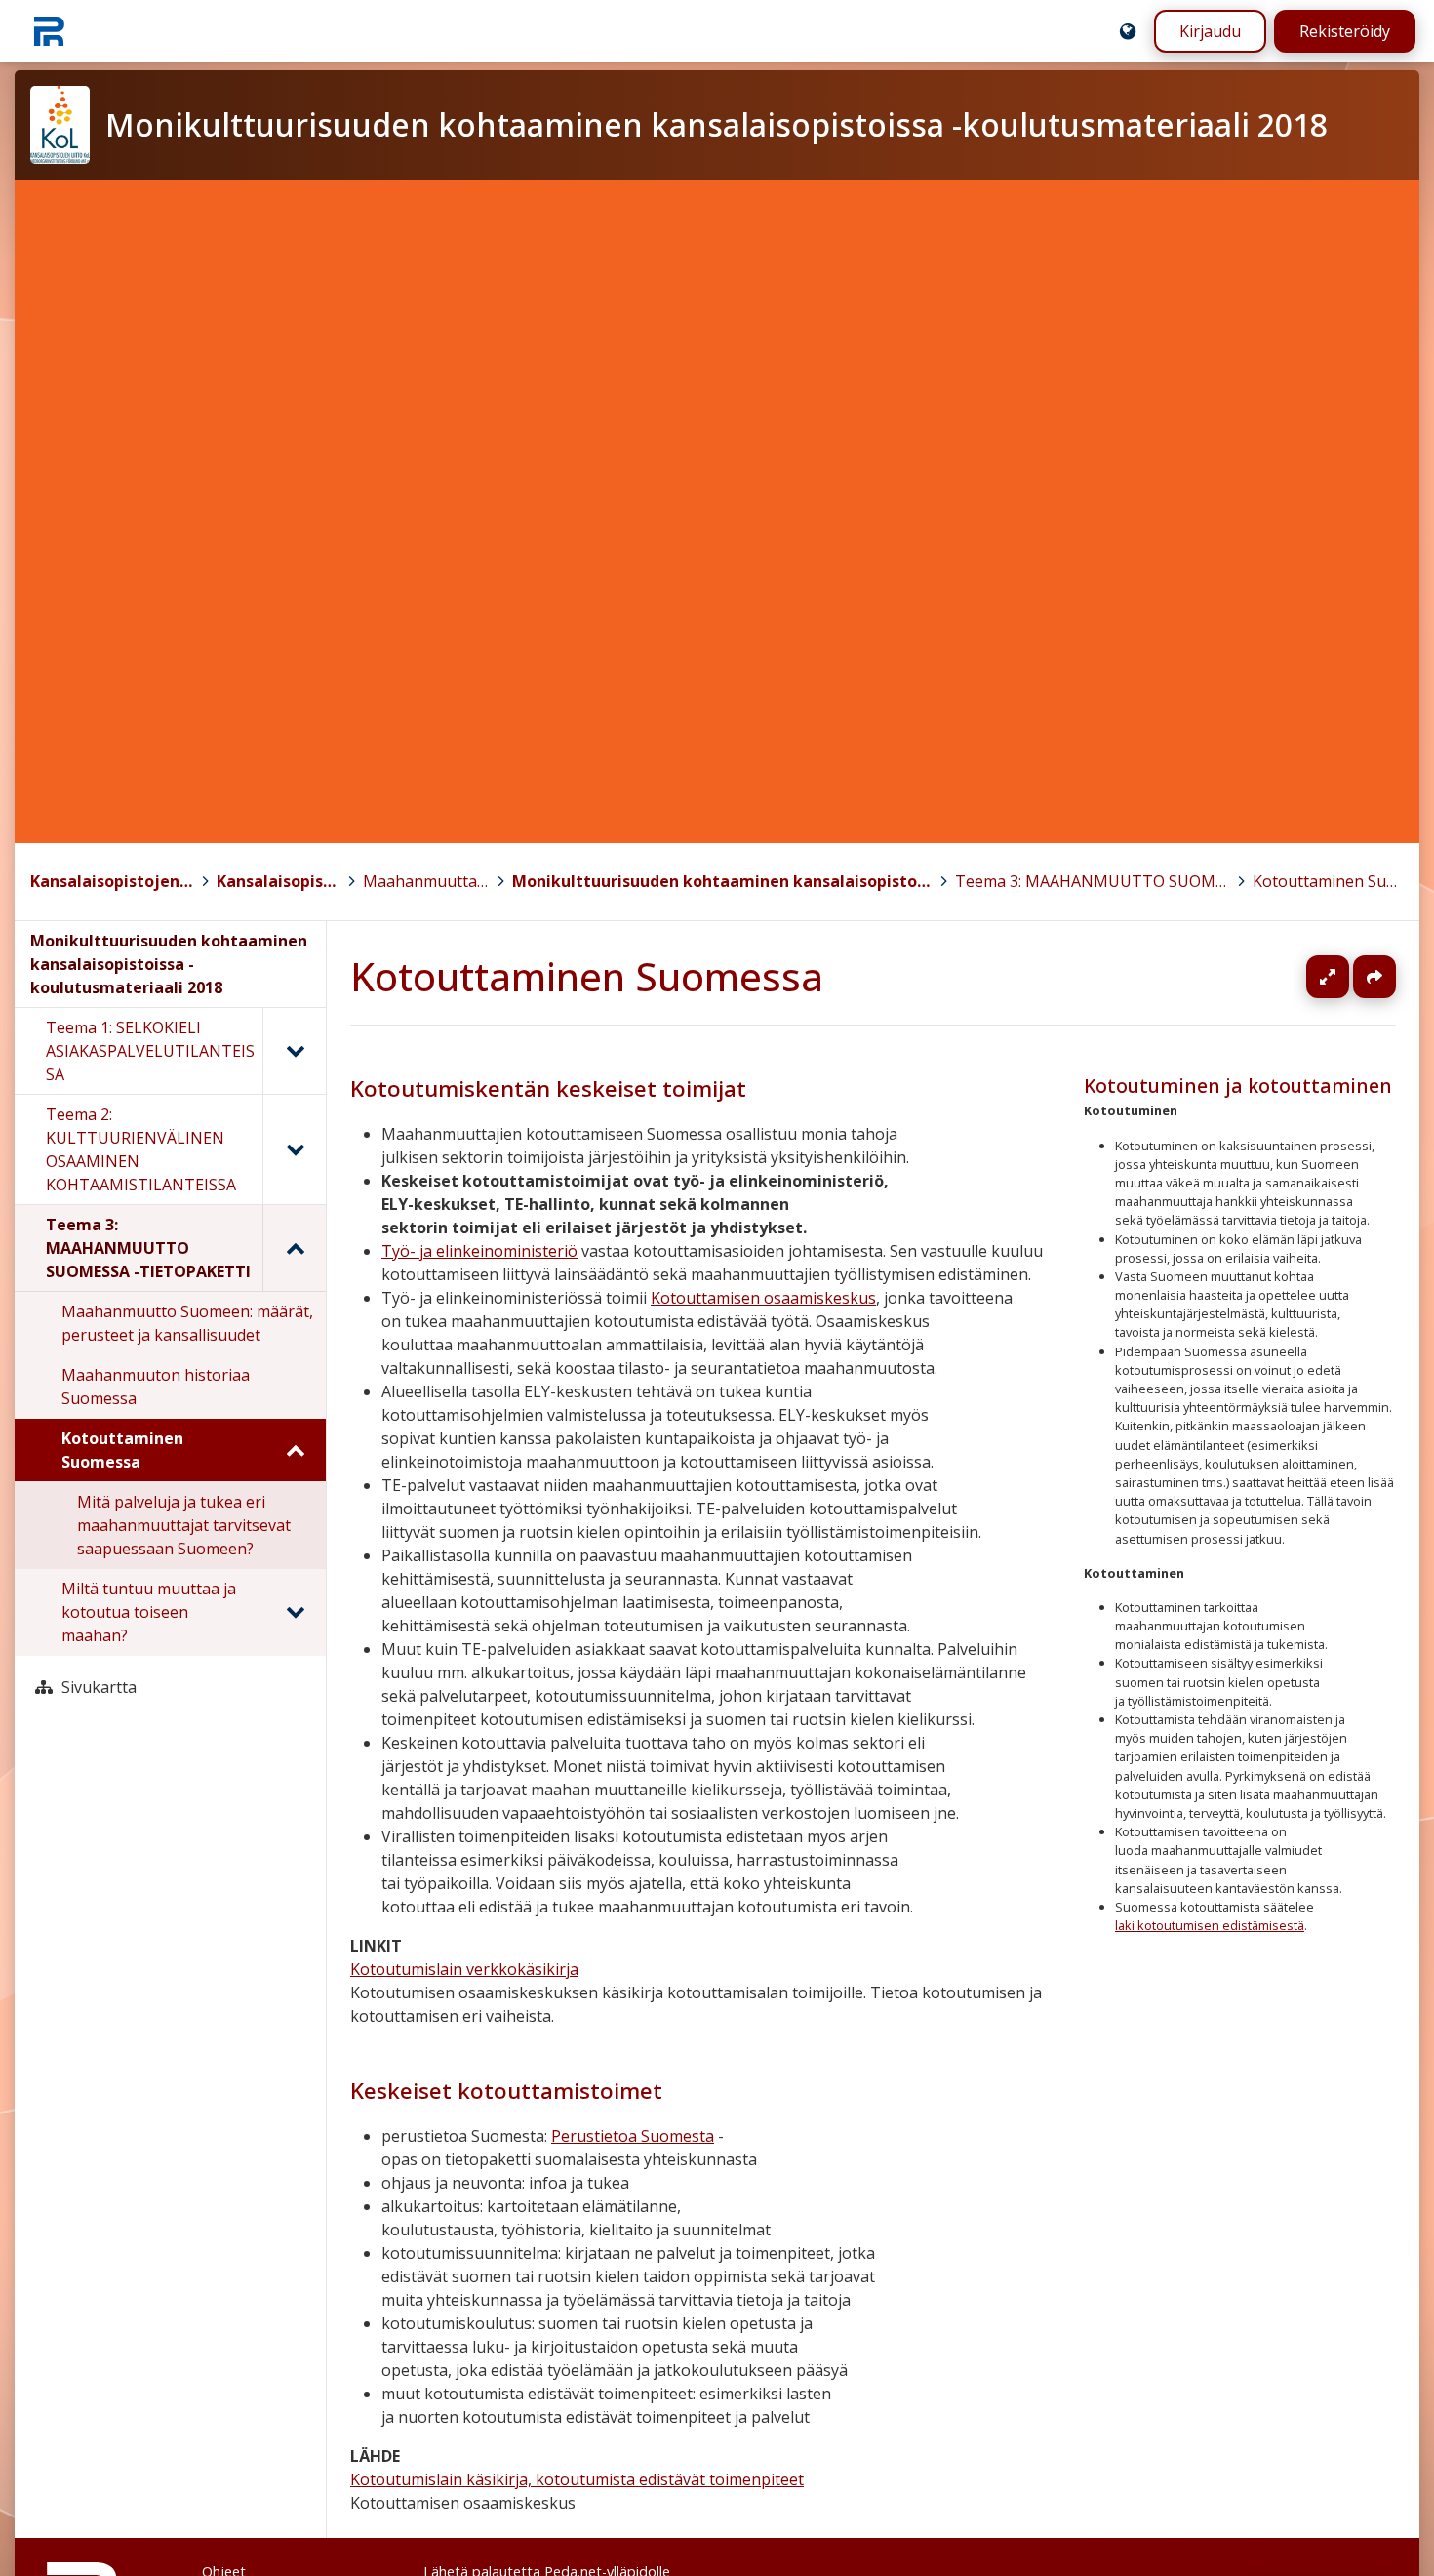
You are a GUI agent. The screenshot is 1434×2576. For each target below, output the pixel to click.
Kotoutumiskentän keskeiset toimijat (548, 1088)
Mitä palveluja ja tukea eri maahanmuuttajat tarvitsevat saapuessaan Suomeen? (184, 1525)
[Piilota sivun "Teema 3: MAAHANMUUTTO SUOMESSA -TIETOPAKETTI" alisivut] (294, 1248)
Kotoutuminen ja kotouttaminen (1238, 1086)
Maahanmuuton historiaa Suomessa (156, 1387)
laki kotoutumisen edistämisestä (1210, 1925)
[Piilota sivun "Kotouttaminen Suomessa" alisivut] (295, 1450)
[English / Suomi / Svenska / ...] (1128, 31)
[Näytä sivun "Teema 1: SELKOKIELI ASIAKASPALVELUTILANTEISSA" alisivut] (294, 1051)
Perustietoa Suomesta (633, 2136)
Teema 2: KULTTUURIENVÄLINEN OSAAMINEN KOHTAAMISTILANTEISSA (141, 1149)
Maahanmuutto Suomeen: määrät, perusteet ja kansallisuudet (187, 1323)
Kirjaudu (1210, 31)
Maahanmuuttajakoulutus (426, 881)
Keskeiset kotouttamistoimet (506, 2091)
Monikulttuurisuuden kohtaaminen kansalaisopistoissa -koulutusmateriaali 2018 (722, 881)
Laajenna (1346, 977)
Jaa (1374, 977)
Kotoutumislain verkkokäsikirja (464, 1969)
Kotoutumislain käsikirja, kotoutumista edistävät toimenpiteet (577, 2479)
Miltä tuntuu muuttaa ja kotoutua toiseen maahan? (149, 1612)
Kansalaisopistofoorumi (279, 881)
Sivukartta (99, 1687)
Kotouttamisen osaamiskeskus (763, 1298)
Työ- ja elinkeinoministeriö (479, 1251)
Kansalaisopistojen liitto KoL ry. (112, 881)
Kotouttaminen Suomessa (1328, 881)
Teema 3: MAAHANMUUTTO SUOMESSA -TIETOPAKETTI (1093, 881)
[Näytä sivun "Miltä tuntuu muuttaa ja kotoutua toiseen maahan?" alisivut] (295, 1612)
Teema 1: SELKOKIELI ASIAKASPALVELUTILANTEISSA (150, 1051)
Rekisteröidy (1345, 31)
